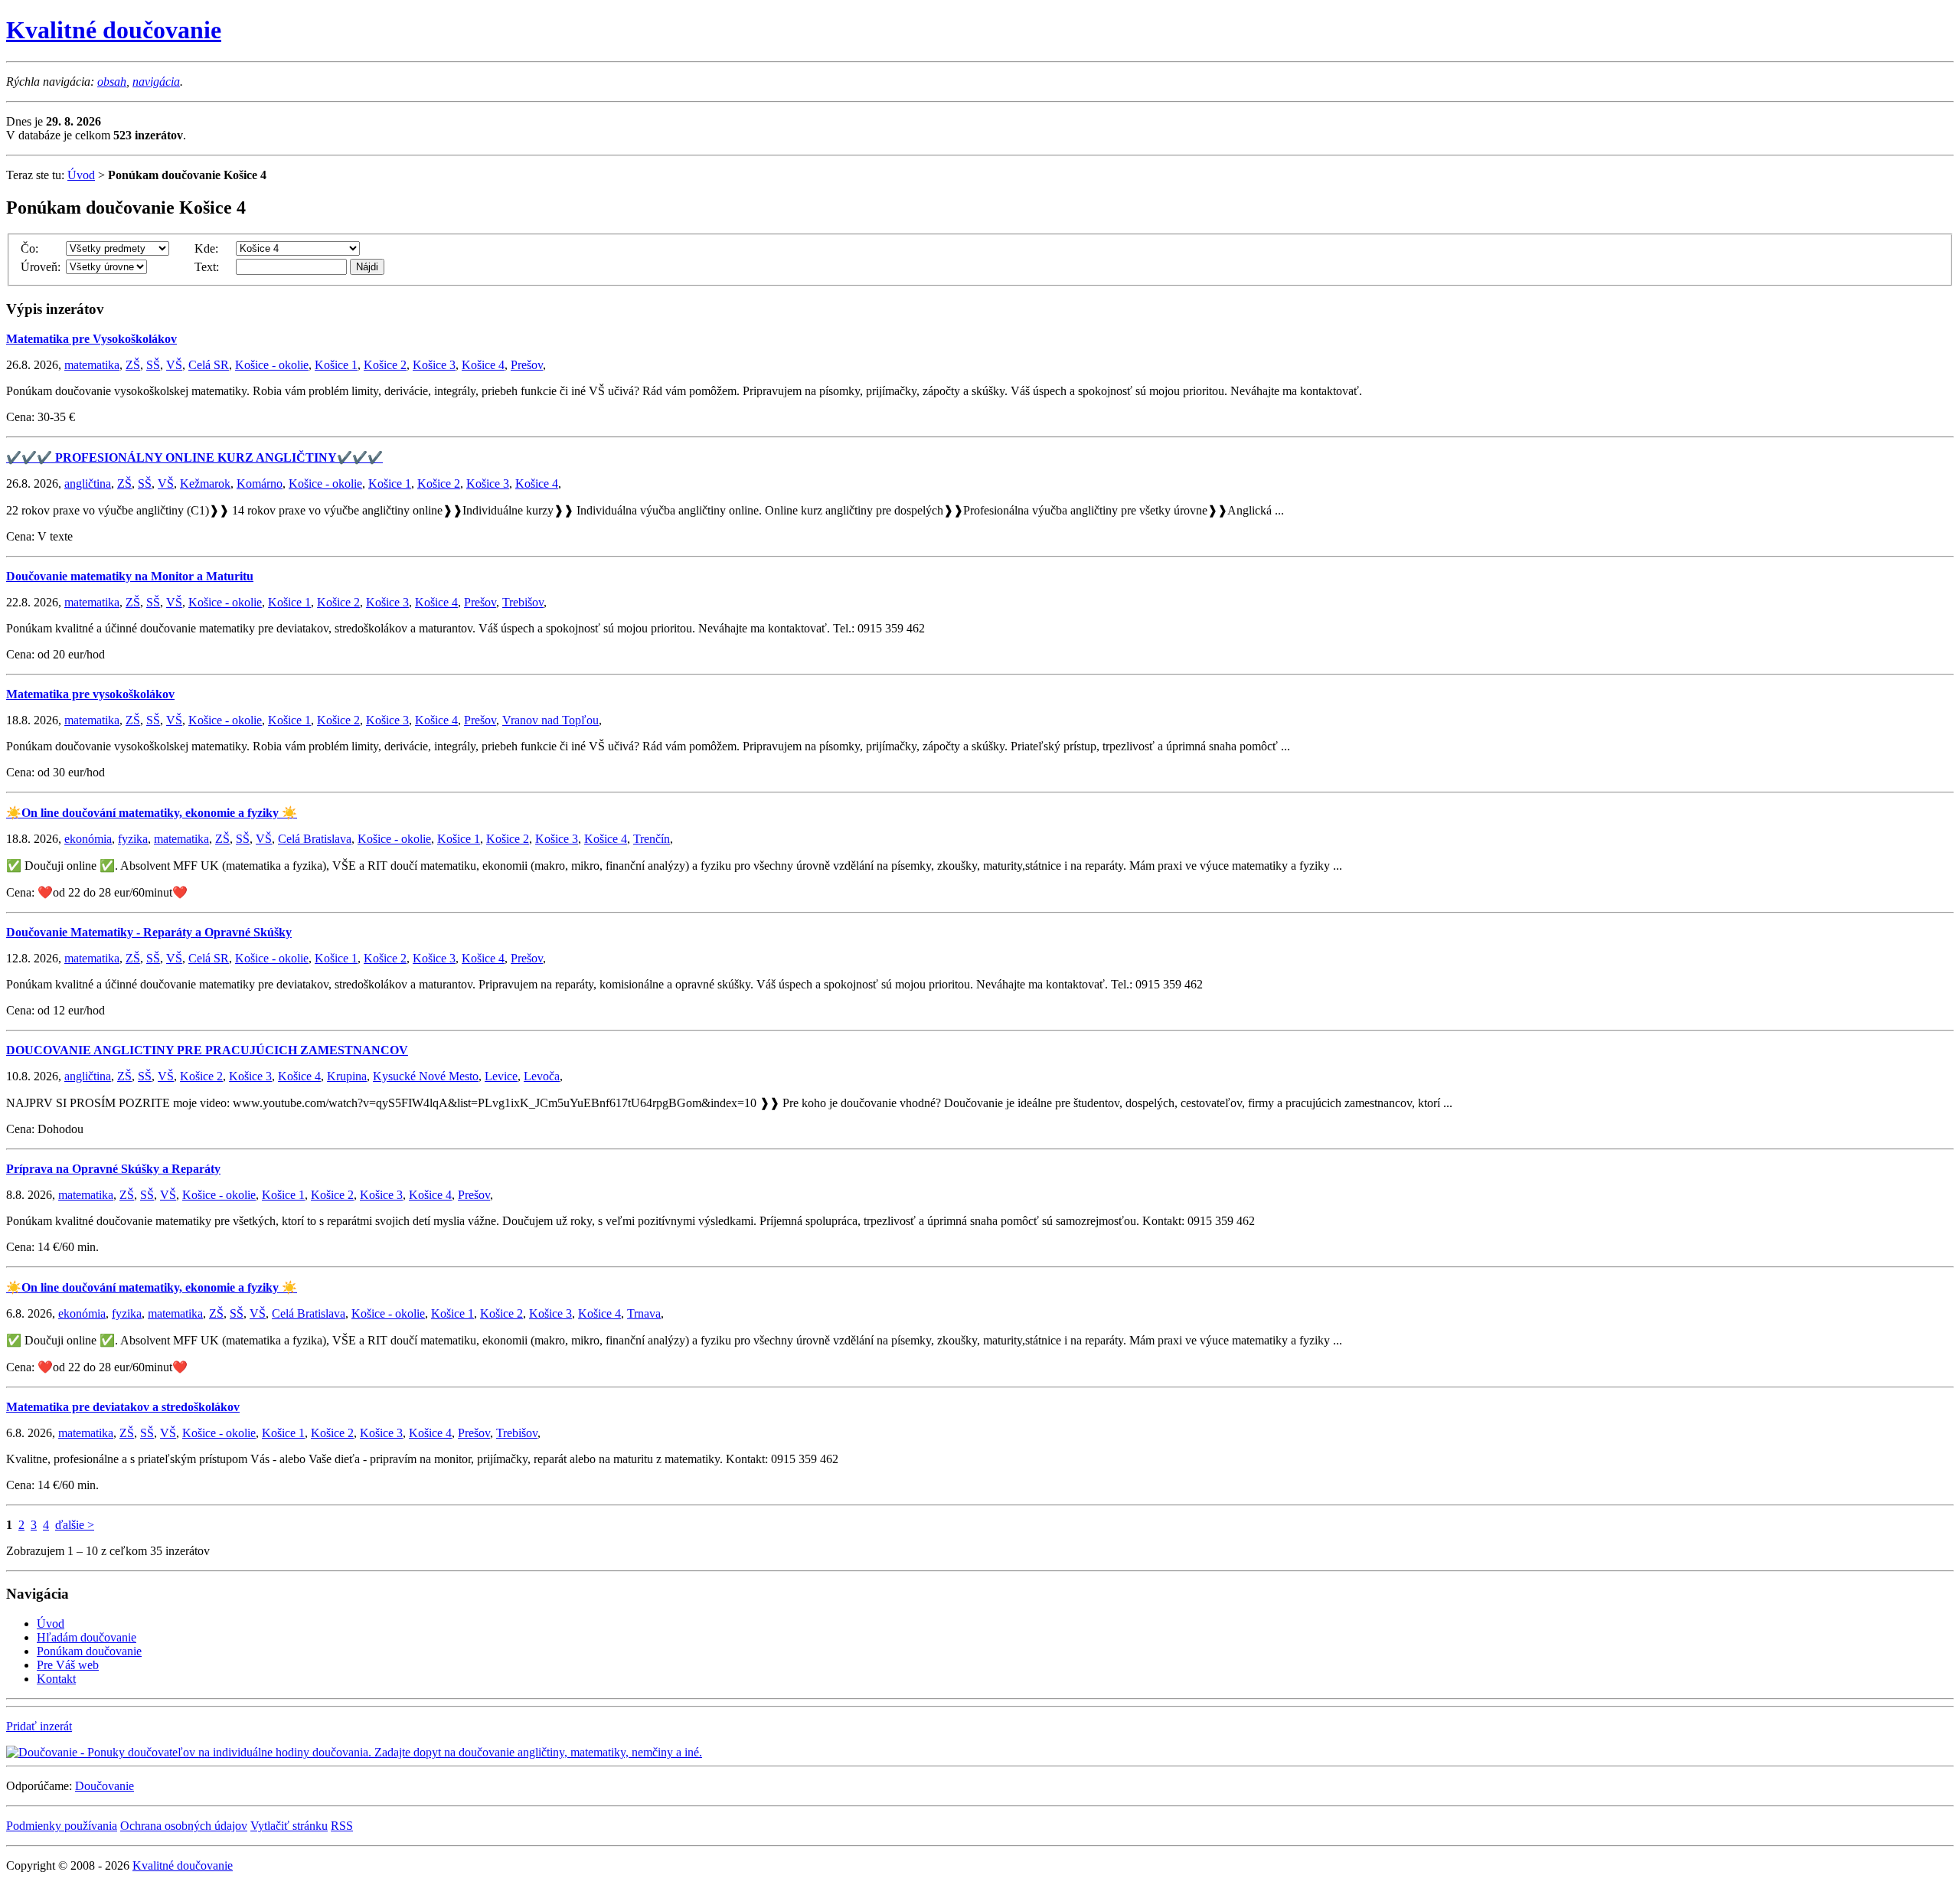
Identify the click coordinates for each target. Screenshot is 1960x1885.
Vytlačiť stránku (289, 1826)
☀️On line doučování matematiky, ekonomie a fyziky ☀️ (152, 813)
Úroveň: (41, 267)
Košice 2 (385, 365)
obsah (112, 82)
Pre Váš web (68, 1665)
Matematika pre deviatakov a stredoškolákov (123, 1407)
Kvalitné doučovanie (114, 30)
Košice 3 (434, 365)
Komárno (260, 484)
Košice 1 (336, 365)
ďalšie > (75, 1525)
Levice (501, 1076)
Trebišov (523, 602)
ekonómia (88, 839)
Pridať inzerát (39, 1726)
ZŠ (133, 365)
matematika (92, 365)
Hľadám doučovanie (87, 1637)
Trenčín (652, 839)
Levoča (542, 1076)
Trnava (644, 1313)
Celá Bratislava (315, 839)
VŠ (174, 365)
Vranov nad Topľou (550, 720)
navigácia (156, 82)
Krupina (347, 1076)
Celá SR (209, 365)
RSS (342, 1826)
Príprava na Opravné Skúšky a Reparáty (113, 1169)
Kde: (206, 248)
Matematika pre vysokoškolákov (90, 694)
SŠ (153, 365)
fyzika (133, 839)
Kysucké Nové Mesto (426, 1076)
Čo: (29, 248)
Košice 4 (483, 365)
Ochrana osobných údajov (184, 1826)
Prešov (527, 365)
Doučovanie (105, 1786)
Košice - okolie (272, 365)
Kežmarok (205, 484)
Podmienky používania (62, 1826)
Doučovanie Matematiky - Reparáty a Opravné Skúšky (149, 932)
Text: (207, 267)
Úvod (81, 175)
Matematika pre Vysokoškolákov (91, 339)
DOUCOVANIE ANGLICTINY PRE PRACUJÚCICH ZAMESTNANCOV (207, 1050)
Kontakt (56, 1679)
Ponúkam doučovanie (89, 1651)
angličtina (88, 484)
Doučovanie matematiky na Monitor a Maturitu (130, 576)
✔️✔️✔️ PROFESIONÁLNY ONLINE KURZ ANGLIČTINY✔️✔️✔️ (194, 457)
